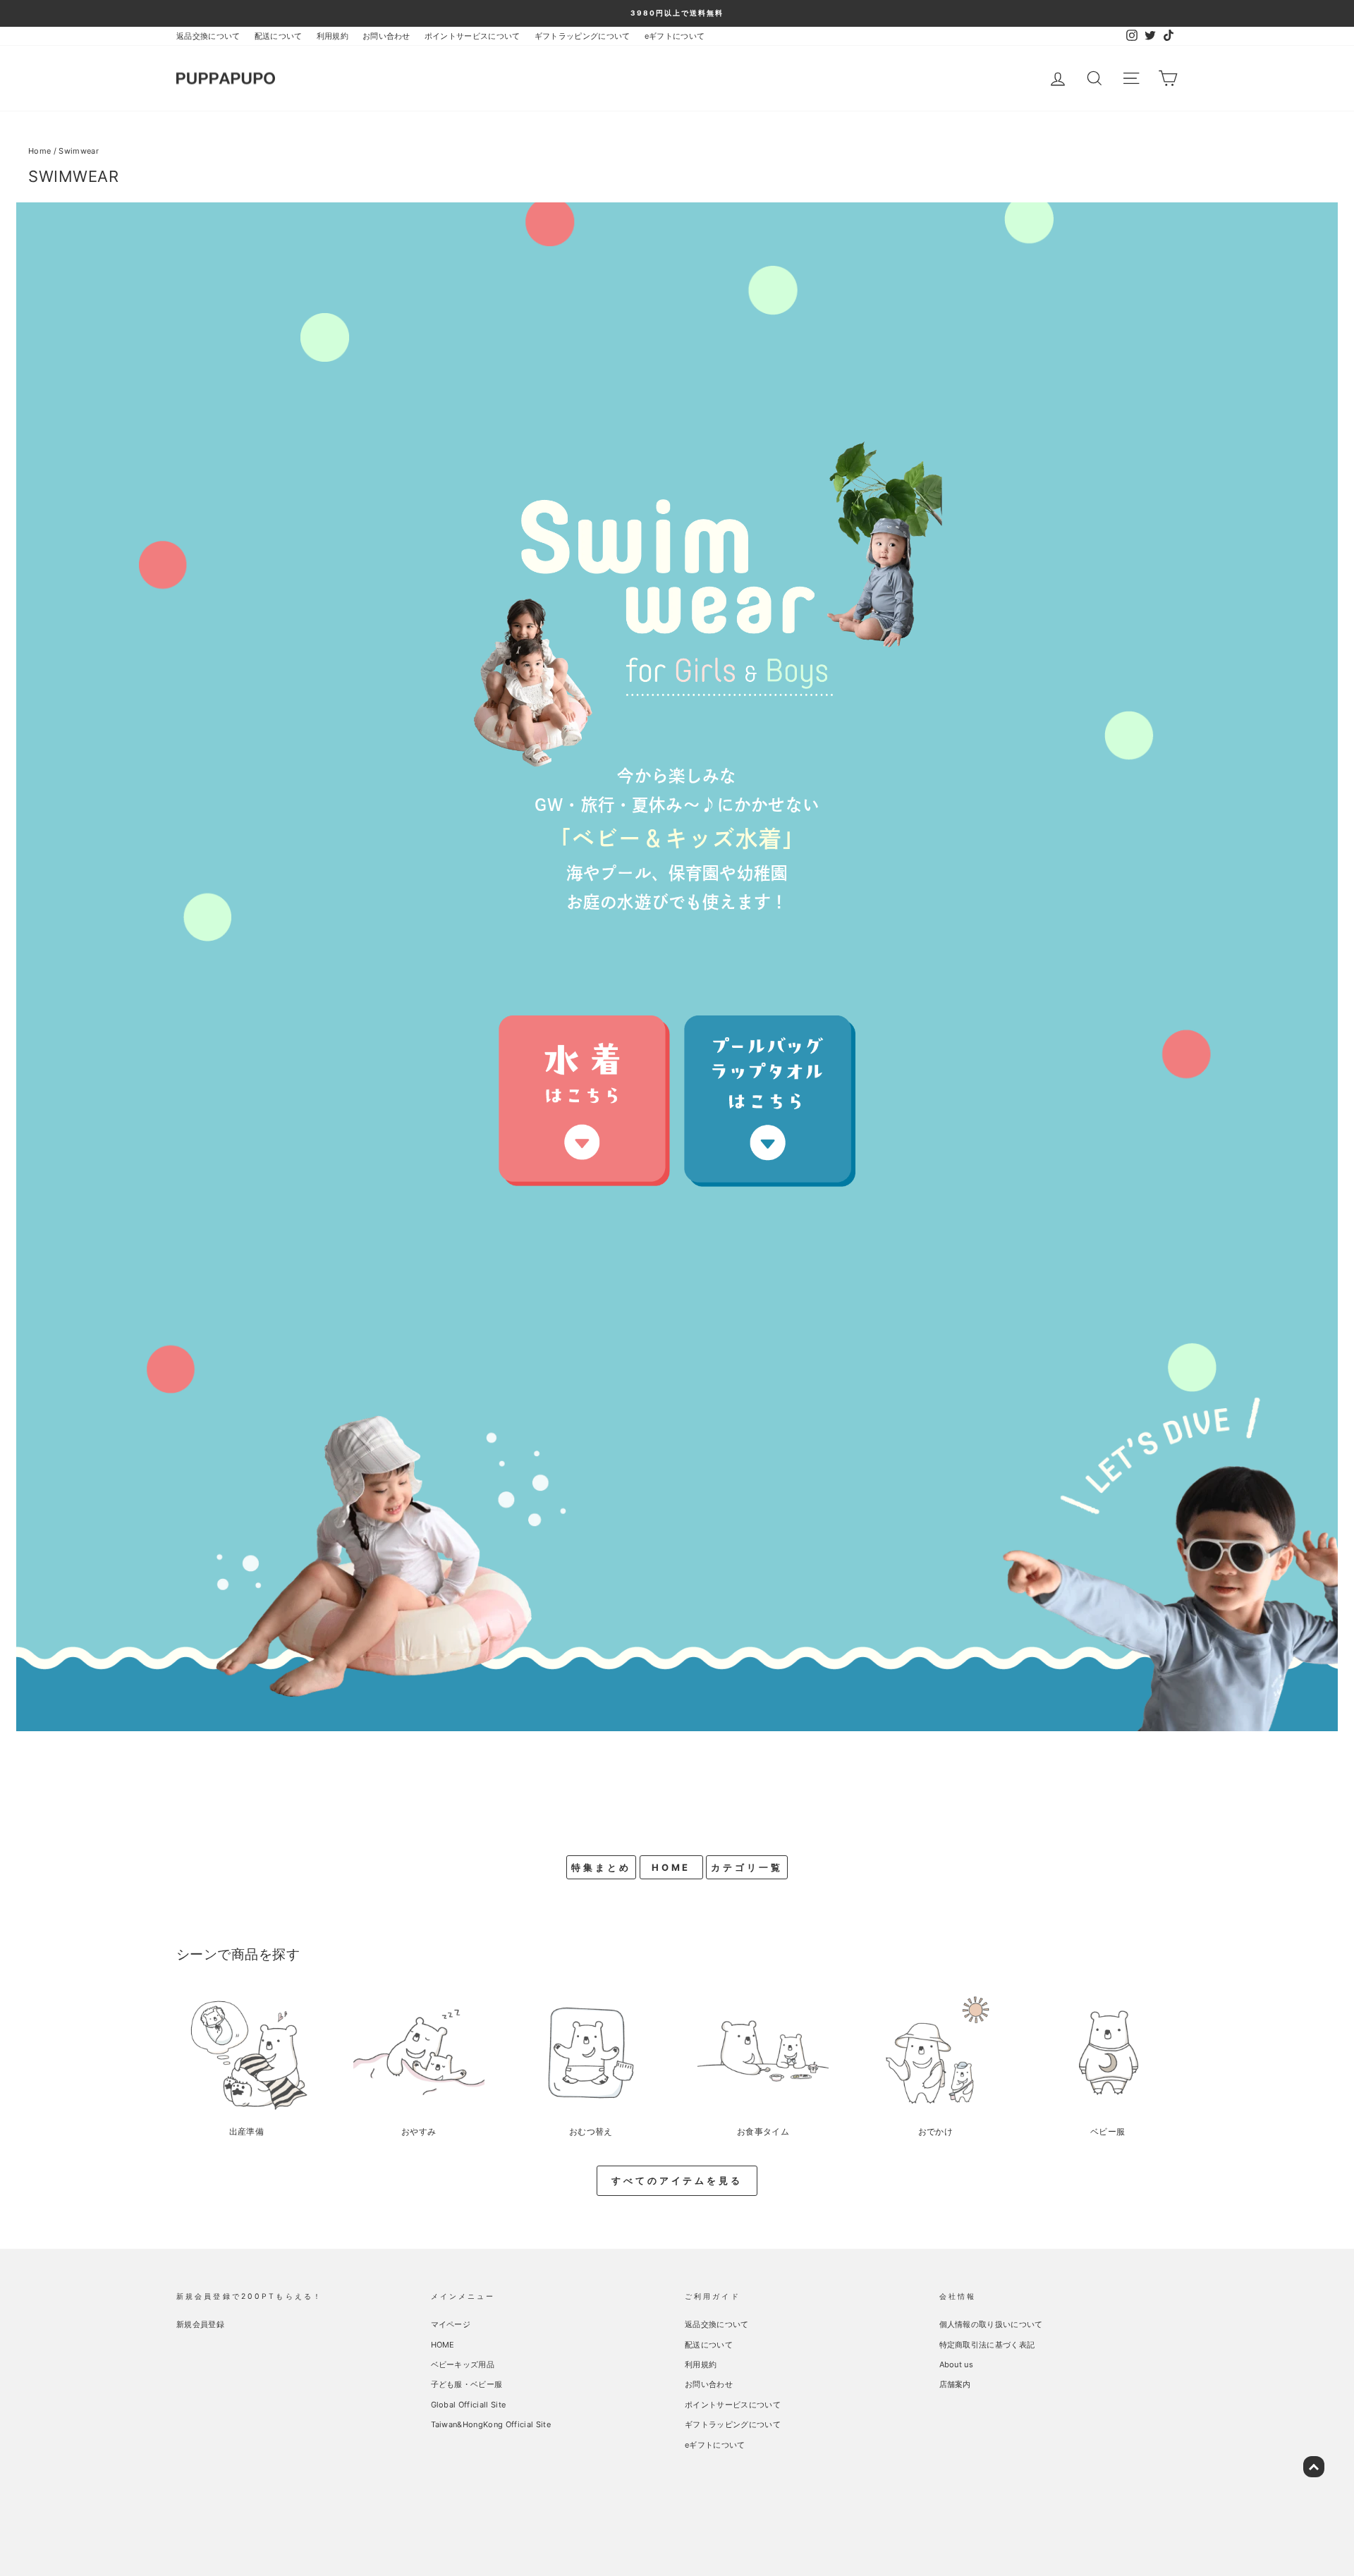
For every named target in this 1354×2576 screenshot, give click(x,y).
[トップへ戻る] (1314, 2467)
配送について (279, 36)
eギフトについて (675, 36)
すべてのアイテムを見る (677, 2180)
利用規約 (333, 36)
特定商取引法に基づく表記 (987, 2345)
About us (957, 2364)
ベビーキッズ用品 (463, 2364)
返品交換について (208, 36)
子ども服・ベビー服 (467, 2384)
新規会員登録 (200, 2324)
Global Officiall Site (469, 2405)
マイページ (451, 2324)
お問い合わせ (386, 36)
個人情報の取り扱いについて (991, 2324)
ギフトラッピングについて (583, 36)
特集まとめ (601, 1867)
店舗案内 (955, 2384)
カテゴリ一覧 (746, 1867)
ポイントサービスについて (472, 36)
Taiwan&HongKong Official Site (491, 2424)
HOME (671, 1867)
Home (39, 151)
